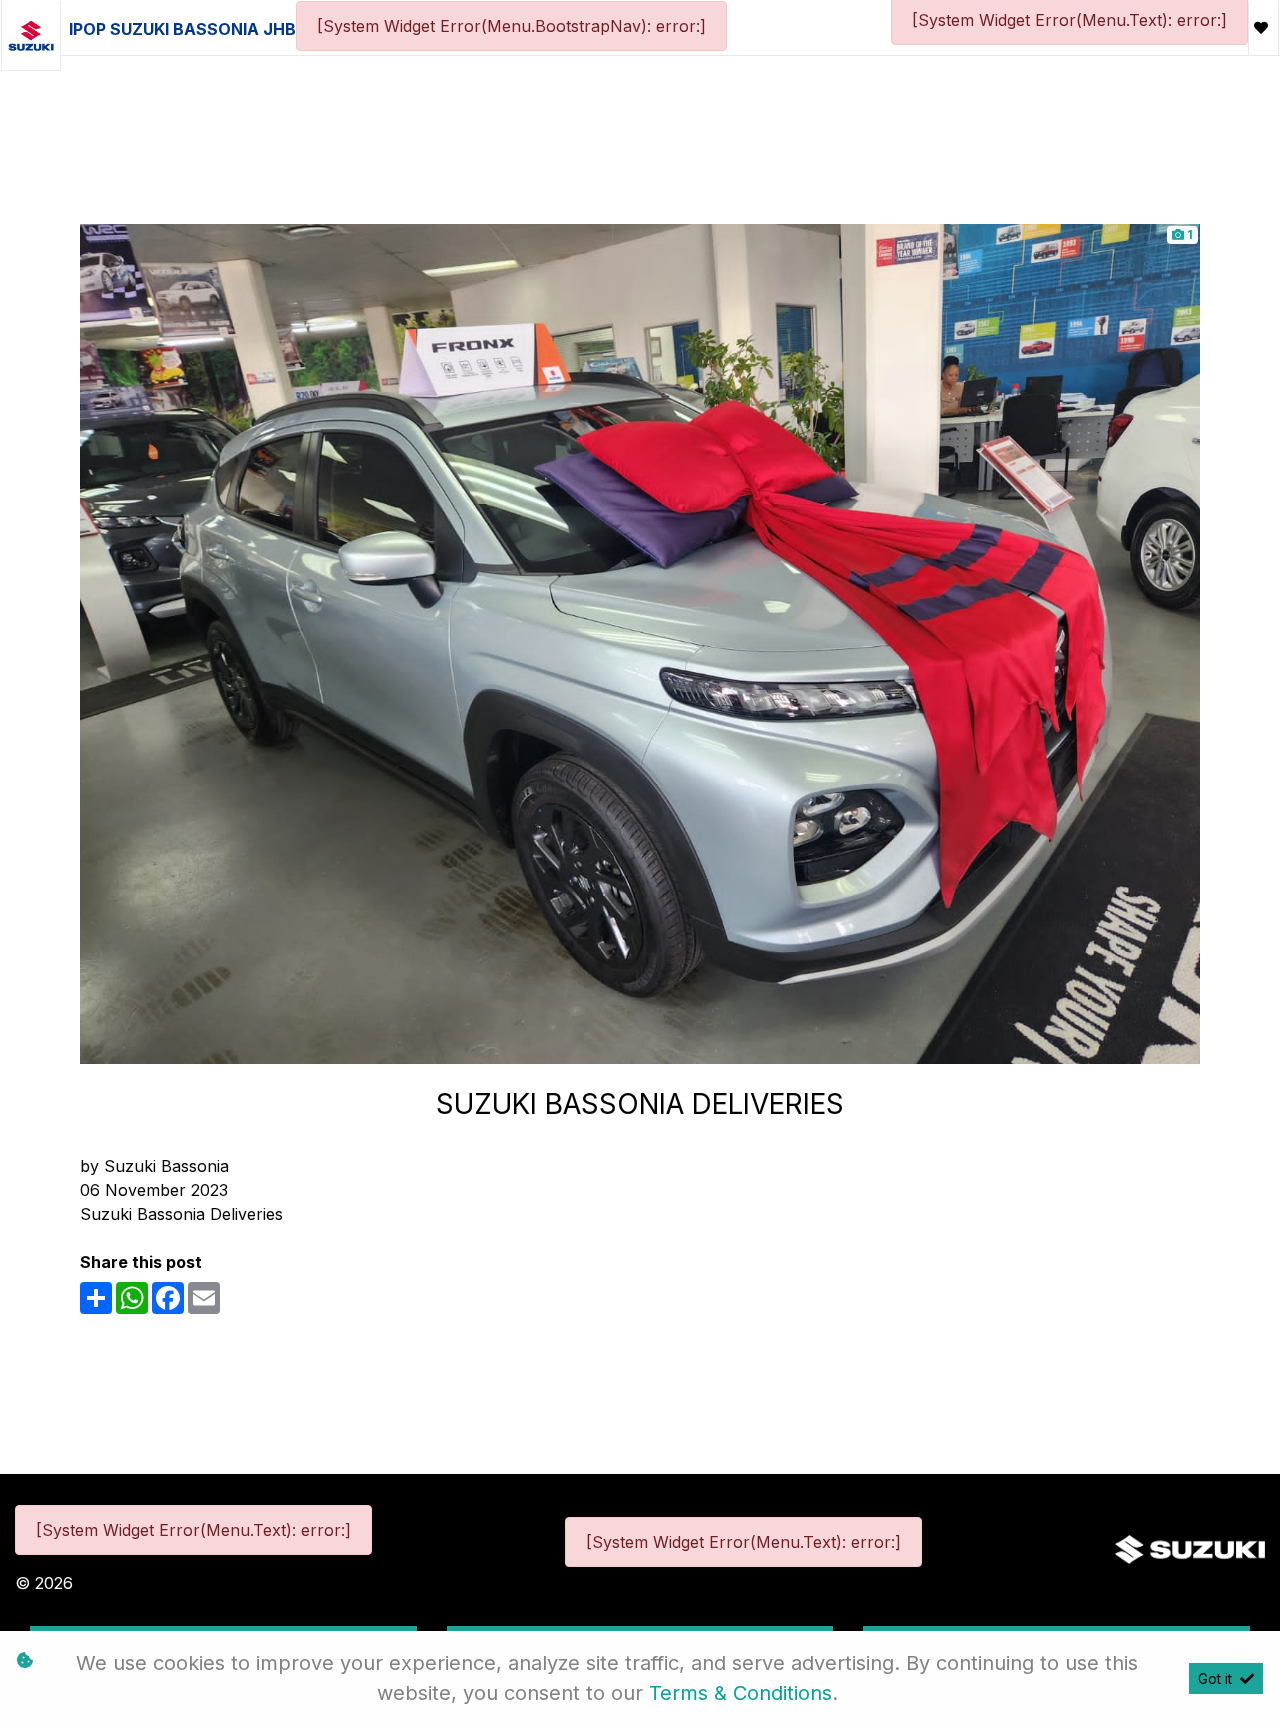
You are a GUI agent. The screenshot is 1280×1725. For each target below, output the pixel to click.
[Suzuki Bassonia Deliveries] (640, 642)
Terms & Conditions (740, 1693)
